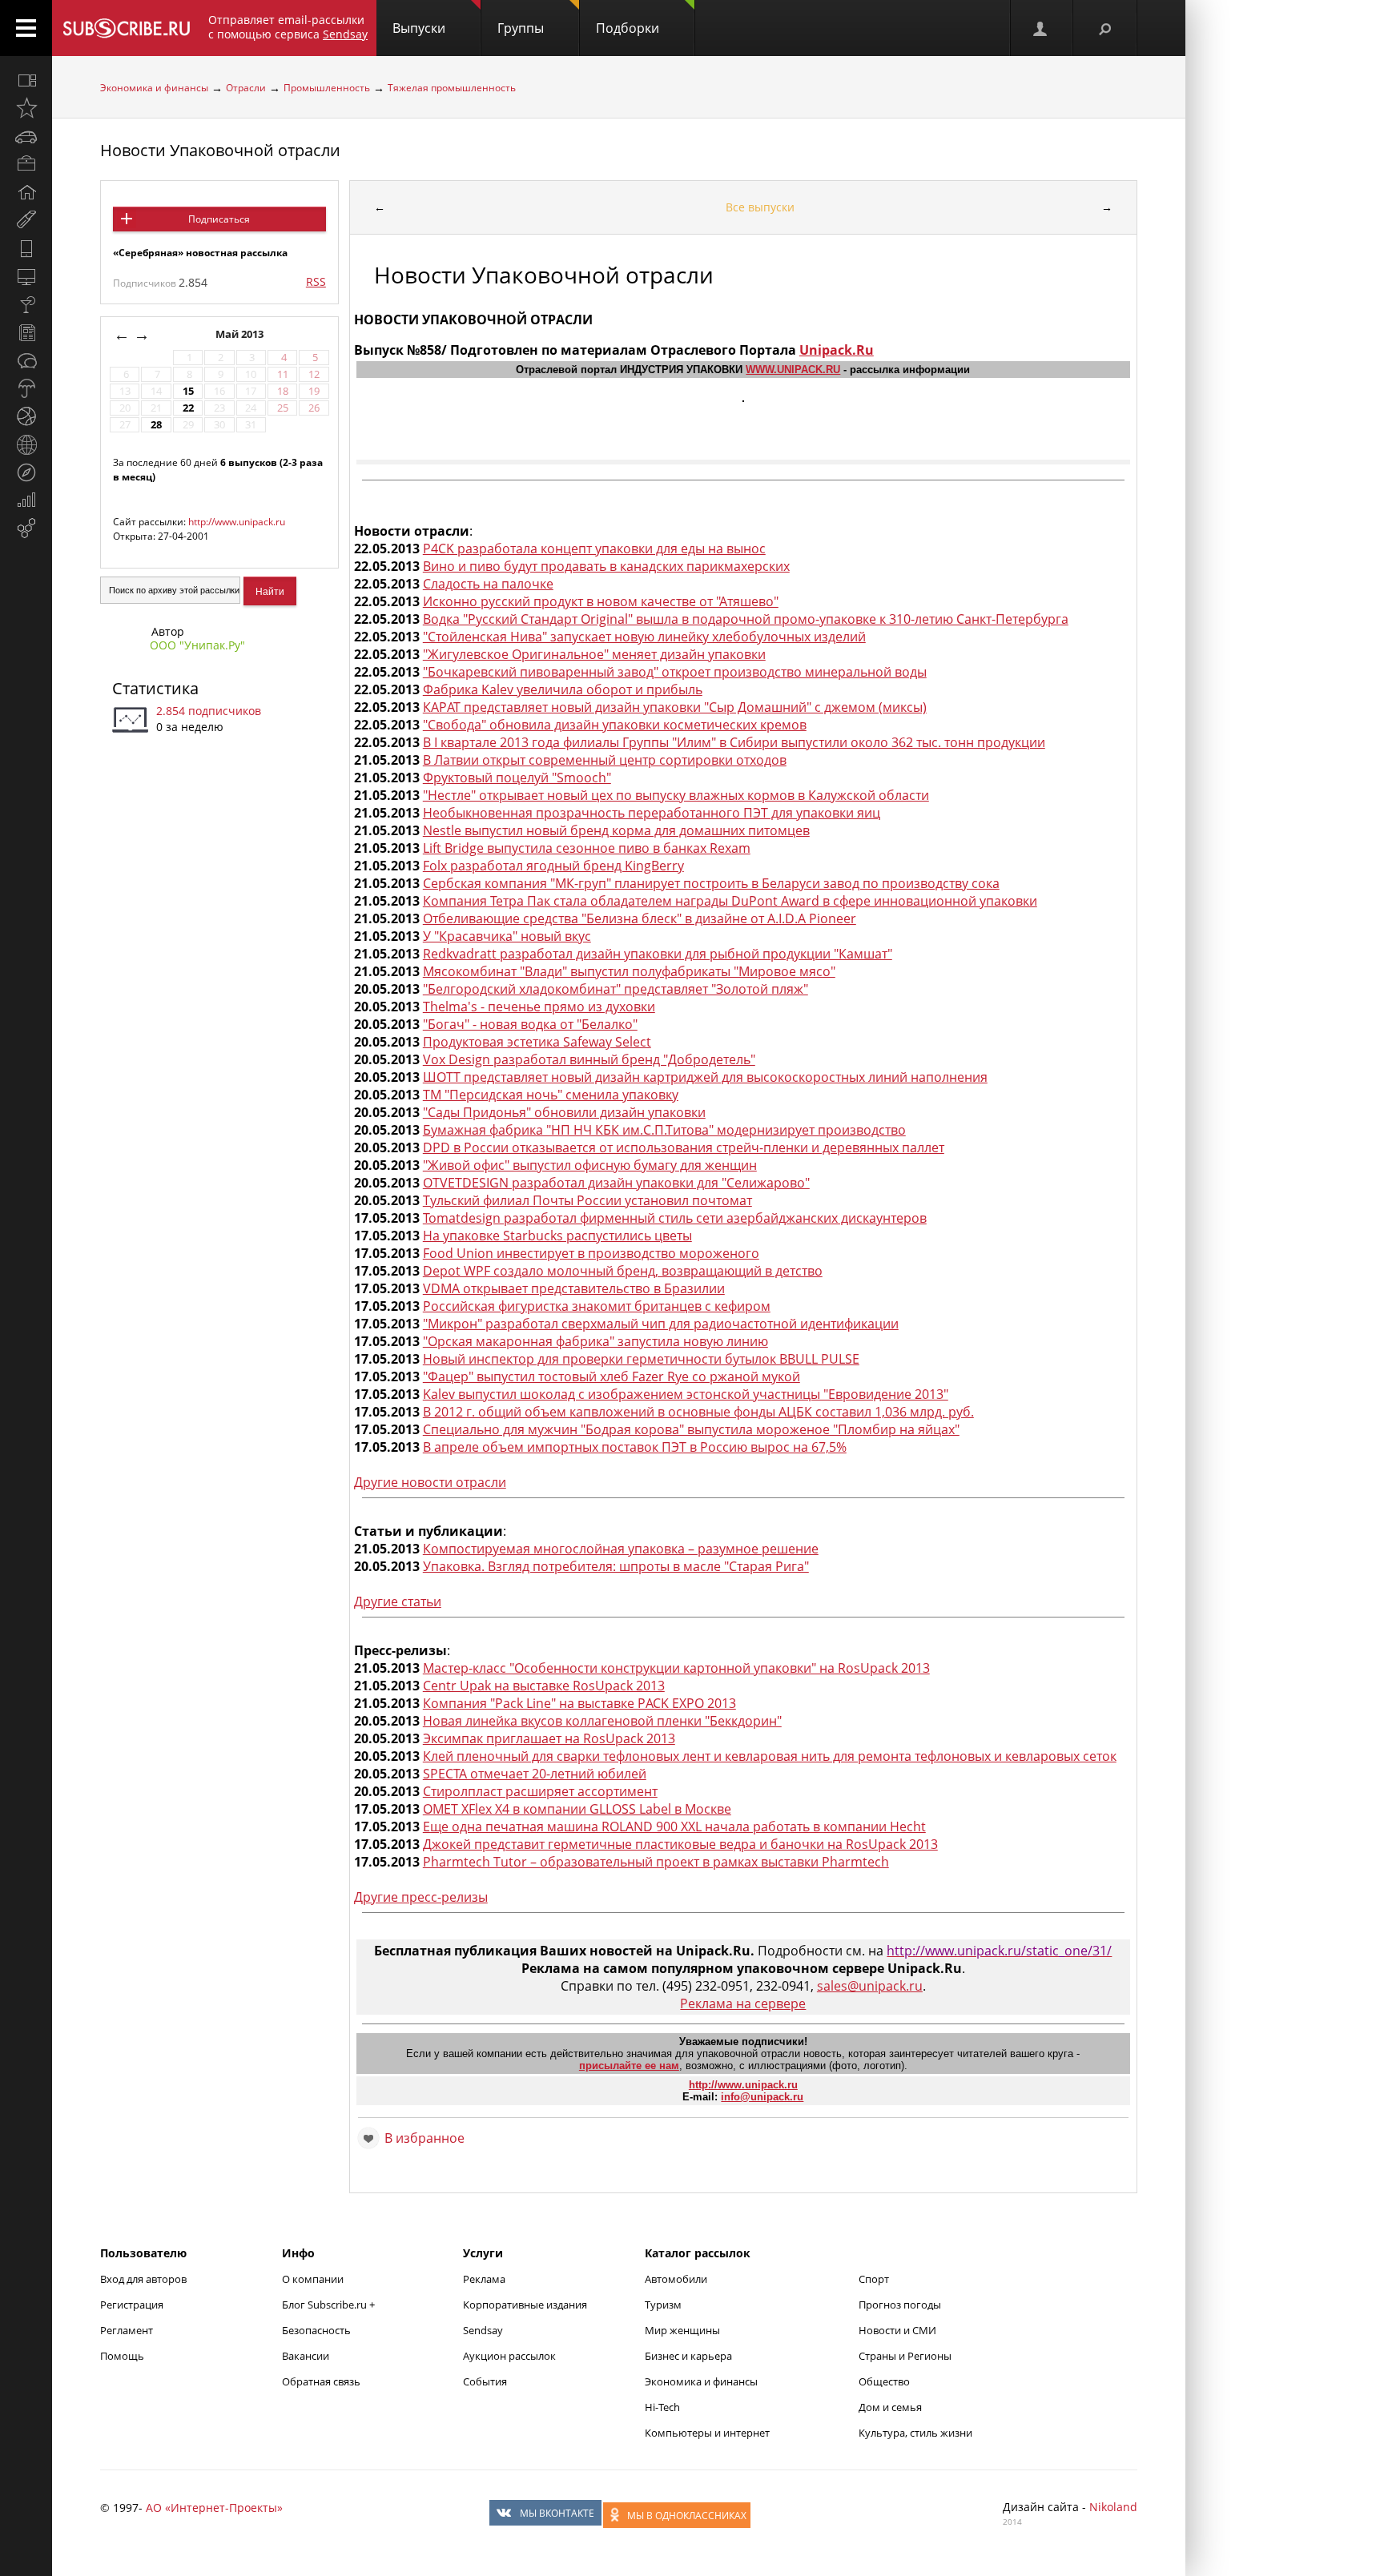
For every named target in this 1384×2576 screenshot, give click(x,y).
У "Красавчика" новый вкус (507, 936)
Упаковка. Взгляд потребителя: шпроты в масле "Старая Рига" (616, 1566)
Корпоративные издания (525, 2305)
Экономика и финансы (154, 88)
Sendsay (483, 2330)
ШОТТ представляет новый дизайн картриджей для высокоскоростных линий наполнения (705, 1077)
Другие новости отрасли (430, 1482)
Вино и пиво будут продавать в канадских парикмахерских (606, 566)
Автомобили (676, 2279)
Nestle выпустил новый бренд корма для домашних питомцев (616, 830)
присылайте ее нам (629, 2066)
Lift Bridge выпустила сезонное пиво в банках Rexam (587, 848)
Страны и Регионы (905, 2356)
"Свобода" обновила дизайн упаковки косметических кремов (615, 725)
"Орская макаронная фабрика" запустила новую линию (595, 1341)
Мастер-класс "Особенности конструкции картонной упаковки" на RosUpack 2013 (676, 1668)
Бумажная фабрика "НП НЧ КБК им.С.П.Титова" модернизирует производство (664, 1130)
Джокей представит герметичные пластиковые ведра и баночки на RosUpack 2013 (680, 1844)
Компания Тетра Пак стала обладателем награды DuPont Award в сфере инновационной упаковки (730, 901)
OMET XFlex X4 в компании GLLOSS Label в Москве (577, 1809)
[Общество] (26, 360)
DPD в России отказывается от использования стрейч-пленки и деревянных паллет (684, 1147)
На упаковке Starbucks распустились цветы (557, 1236)
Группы (521, 28)
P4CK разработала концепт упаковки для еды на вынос (594, 549)
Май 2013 (241, 334)
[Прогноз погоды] (26, 388)
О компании (313, 2279)
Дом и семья (890, 2407)
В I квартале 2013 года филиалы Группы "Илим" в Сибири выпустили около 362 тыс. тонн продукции (734, 742)
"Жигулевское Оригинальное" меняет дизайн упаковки (594, 654)
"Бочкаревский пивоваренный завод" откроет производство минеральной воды (675, 672)
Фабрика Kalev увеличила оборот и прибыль (563, 689)
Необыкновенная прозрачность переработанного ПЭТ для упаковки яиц (652, 813)
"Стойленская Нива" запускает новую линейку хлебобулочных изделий (644, 637)
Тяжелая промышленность (452, 88)
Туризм (663, 2305)
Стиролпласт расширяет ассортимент (540, 1791)
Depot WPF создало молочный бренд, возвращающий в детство (623, 1271)
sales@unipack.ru (870, 1986)
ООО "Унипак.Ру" (197, 645)
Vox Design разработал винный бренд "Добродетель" (589, 1059)
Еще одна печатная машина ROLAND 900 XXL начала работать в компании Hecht (674, 1827)
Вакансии (306, 2356)
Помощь (122, 2356)
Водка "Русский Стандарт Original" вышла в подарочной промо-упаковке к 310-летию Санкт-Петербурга (746, 619)
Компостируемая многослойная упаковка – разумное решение (621, 1549)
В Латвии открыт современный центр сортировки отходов (605, 760)
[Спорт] (26, 416)
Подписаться (219, 219)
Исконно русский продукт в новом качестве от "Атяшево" (601, 601)
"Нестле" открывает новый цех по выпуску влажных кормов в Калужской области (676, 795)
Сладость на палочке (488, 584)
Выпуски (419, 28)
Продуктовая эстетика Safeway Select (537, 1042)
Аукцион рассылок (509, 2356)
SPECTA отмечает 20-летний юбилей (535, 1774)
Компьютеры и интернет (707, 2433)
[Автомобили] (26, 136)
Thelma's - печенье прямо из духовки (539, 1007)
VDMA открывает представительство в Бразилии (574, 1288)
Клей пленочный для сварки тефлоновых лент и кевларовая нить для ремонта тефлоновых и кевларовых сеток (770, 1756)
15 (188, 391)
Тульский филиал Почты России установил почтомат (587, 1200)
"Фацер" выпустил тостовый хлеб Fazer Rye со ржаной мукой (612, 1376)
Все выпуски (760, 207)
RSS (316, 281)
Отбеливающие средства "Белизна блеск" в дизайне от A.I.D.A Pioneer (640, 918)
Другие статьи (398, 1601)
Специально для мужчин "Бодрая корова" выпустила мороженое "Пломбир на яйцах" (691, 1429)
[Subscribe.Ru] (126, 28)
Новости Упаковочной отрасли (220, 150)
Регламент (127, 2330)
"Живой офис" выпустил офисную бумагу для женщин (590, 1165)
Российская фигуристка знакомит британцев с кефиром (597, 1306)
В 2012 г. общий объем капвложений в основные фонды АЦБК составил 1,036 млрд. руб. (698, 1412)
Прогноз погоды (900, 2305)
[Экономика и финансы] (26, 500)
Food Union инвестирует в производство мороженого (591, 1253)
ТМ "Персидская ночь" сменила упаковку (551, 1095)
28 (156, 425)
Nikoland (1113, 2507)
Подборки (628, 28)
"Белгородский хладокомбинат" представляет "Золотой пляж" (616, 989)
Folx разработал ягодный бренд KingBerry (553, 866)
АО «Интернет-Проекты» (214, 2508)
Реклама (484, 2279)
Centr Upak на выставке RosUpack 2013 (544, 1686)
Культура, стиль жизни (915, 2433)
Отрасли (246, 88)
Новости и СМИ (897, 2330)
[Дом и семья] (26, 192)
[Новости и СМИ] (26, 332)
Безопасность (316, 2330)
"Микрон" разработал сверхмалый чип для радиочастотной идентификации (661, 1324)
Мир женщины (682, 2330)
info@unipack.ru (762, 2097)
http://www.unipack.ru (237, 522)
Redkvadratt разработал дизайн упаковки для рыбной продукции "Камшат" (658, 954)
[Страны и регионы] (26, 444)
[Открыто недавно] (26, 108)
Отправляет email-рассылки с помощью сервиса (288, 27)
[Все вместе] (26, 80)
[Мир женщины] (26, 220)
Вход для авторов (143, 2279)
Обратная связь (321, 2381)
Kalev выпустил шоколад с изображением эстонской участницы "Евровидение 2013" (686, 1394)
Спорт (874, 2279)
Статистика (155, 688)
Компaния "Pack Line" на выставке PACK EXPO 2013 (579, 1703)
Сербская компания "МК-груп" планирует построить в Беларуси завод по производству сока (711, 883)
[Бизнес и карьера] (26, 164)
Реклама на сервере (743, 2003)
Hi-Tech (662, 2407)
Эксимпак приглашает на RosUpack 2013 (549, 1738)
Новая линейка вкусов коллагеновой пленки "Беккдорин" (602, 1721)
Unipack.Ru (837, 350)
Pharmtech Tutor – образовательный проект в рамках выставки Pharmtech (656, 1862)
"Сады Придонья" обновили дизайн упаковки (564, 1112)
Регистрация (132, 2305)
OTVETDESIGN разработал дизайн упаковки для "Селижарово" (616, 1183)
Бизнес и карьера (688, 2356)
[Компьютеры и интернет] (26, 276)
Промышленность (327, 88)
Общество (884, 2381)
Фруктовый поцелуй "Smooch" (517, 778)
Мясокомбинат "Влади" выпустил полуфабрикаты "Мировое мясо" (629, 971)
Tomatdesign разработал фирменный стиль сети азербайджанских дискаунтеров (675, 1218)
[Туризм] (26, 472)
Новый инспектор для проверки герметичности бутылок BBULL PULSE (641, 1359)
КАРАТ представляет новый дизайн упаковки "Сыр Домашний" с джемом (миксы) (675, 707)
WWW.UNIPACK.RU (793, 370)
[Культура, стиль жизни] (26, 304)
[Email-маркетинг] (26, 528)
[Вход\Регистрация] (1041, 28)
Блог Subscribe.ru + (330, 2305)
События (485, 2381)
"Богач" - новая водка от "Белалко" (530, 1024)
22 (188, 408)
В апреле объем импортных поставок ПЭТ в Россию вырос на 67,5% (635, 1447)
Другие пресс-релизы (421, 1897)
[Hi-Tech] (26, 248)
